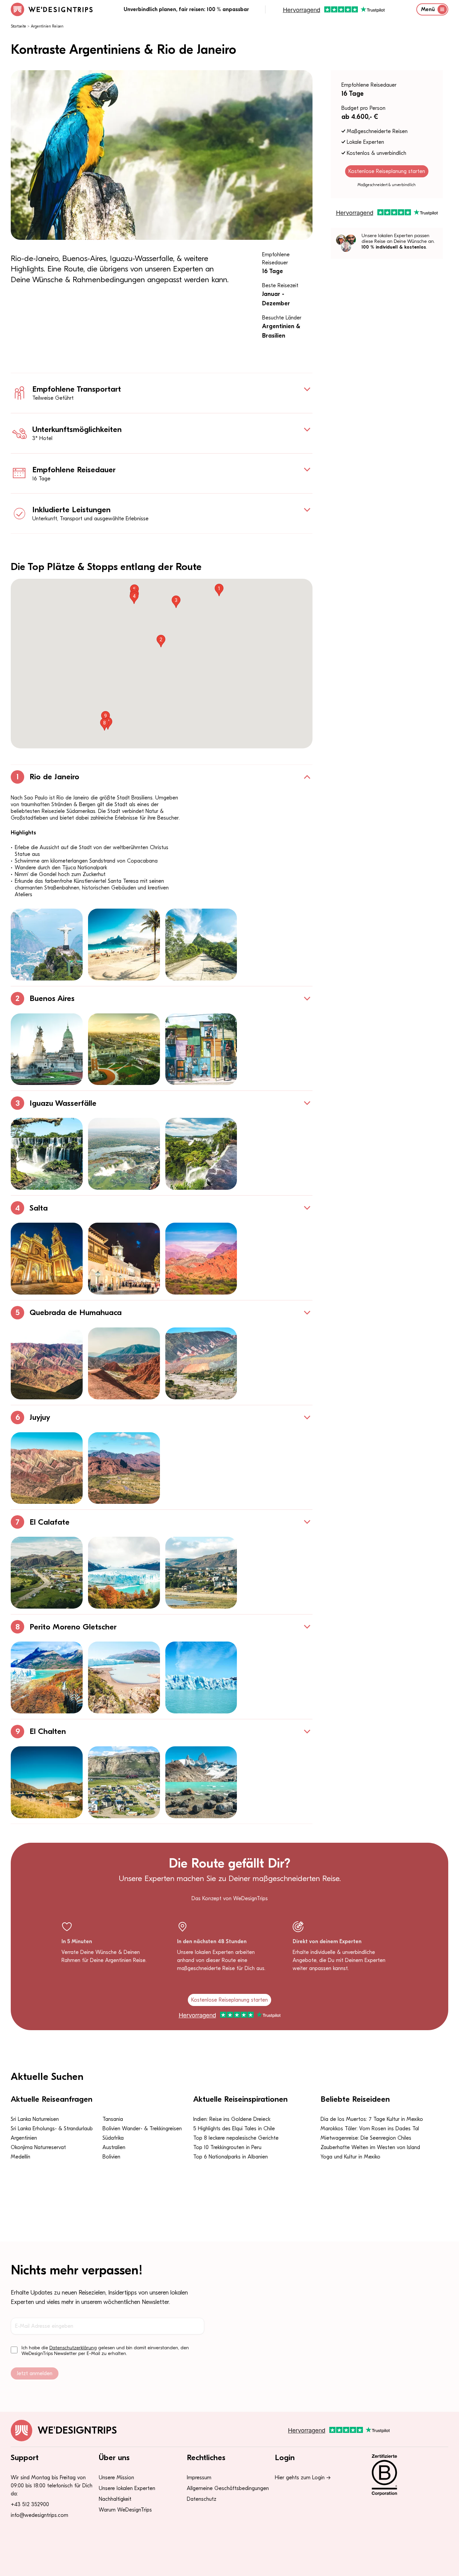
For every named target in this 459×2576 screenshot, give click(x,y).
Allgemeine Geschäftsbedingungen (228, 2488)
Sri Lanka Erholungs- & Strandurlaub (52, 2129)
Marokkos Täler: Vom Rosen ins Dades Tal (370, 2129)
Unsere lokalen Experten (127, 2488)
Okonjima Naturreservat (38, 2147)
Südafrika (113, 2138)
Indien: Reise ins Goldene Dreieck (232, 2119)
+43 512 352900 (30, 2504)
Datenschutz (202, 2499)
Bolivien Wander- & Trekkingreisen (142, 2129)
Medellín (20, 2157)
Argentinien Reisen (47, 26)
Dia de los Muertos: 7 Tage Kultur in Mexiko (372, 2119)
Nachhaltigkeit (115, 2499)
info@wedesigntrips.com (39, 2515)
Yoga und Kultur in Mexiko (350, 2157)
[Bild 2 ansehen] (124, 945)
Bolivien (111, 2157)
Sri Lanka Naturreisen (35, 2119)
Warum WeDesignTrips (125, 2510)
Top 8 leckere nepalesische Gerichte (236, 2138)
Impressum (199, 2478)
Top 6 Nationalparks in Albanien (231, 2157)
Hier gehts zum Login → (303, 2478)
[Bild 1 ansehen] (47, 945)
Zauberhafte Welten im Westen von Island (370, 2147)
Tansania (113, 2119)
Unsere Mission (116, 2478)
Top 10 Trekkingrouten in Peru (227, 2147)
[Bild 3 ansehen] (201, 945)
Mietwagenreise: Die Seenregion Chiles (366, 2138)
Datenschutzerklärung (73, 2348)
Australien (114, 2147)
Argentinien (24, 2138)
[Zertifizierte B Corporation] (406, 2475)
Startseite (18, 26)
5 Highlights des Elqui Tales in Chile (234, 2129)
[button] (219, 590)
